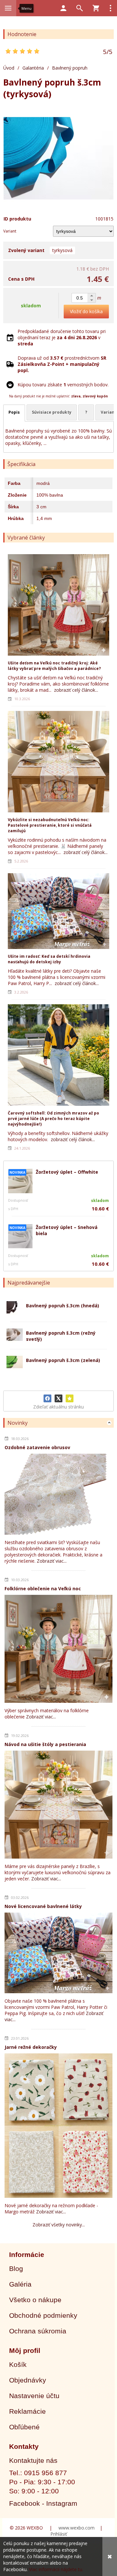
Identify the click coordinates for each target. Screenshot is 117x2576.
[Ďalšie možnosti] (110, 8)
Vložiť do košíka (86, 311)
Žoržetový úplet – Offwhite (67, 1172)
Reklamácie (27, 2411)
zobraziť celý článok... (76, 690)
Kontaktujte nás (33, 2460)
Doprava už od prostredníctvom (62, 364)
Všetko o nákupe (35, 2300)
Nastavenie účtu (34, 2396)
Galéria (20, 2284)
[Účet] (63, 8)
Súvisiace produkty (52, 412)
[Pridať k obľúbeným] (70, 1398)
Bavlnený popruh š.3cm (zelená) (63, 1360)
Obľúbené (24, 2427)
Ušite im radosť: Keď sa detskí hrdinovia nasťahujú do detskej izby (49, 959)
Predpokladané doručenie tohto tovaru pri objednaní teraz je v (62, 337)
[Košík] (96, 8)
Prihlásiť (59, 2534)
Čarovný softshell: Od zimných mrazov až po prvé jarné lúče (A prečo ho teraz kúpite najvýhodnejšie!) (53, 1119)
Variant (10, 231)
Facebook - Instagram (43, 2503)
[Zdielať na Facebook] (47, 1398)
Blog (16, 2269)
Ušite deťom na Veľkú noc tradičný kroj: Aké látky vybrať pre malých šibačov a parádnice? (54, 666)
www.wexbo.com (77, 2528)
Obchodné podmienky (43, 2315)
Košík (18, 2364)
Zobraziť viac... (52, 1561)
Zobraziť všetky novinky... (59, 2225)
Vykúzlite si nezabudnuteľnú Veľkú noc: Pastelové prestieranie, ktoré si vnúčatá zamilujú (50, 825)
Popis (14, 412)
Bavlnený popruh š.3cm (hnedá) (63, 1306)
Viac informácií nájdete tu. (56, 2569)
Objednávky (28, 2380)
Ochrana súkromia (38, 2331)
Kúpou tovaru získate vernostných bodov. (63, 385)
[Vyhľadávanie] (80, 8)
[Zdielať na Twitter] (58, 1398)
